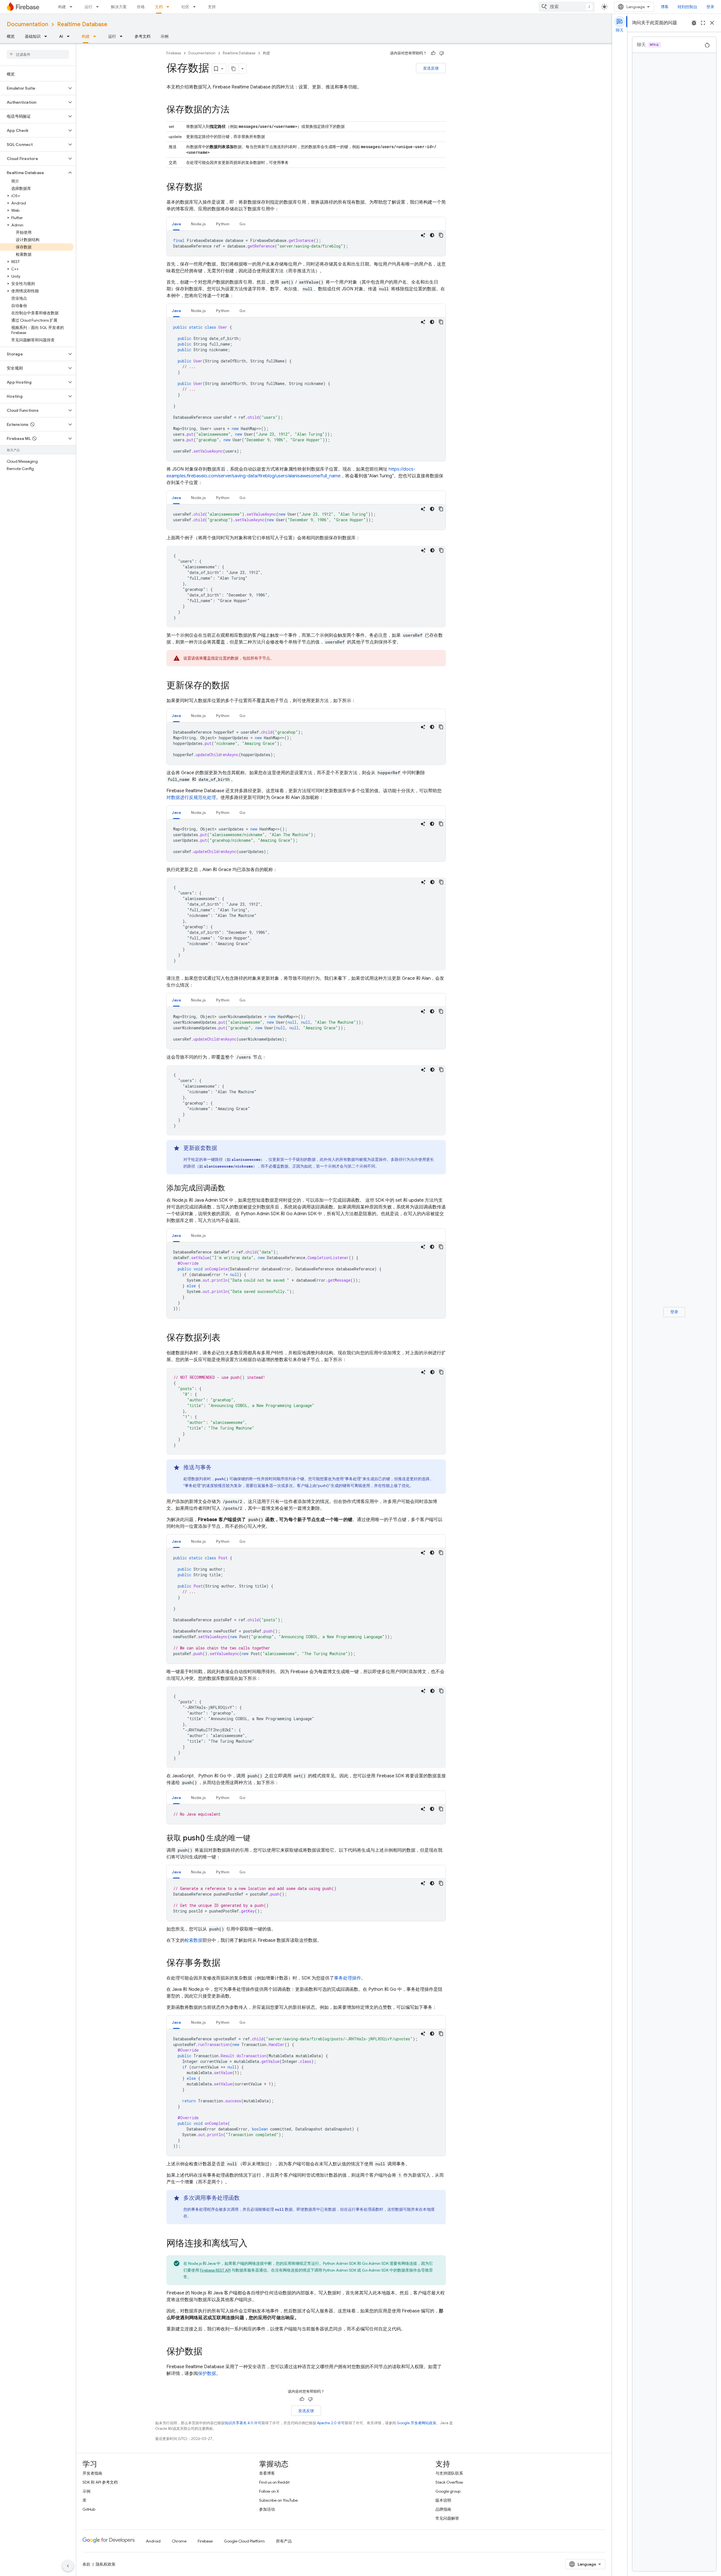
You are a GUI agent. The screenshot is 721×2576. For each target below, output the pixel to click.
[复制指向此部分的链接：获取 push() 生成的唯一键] (256, 1838)
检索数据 (193, 1940)
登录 (710, 7)
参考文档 (143, 36)
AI (61, 36)
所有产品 (284, 2541)
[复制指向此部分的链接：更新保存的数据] (235, 686)
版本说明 (443, 2500)
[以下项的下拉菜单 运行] (99, 7)
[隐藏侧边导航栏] (68, 2566)
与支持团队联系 (449, 2473)
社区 (185, 7)
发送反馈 (431, 68)
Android (153, 2541)
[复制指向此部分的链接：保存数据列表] (226, 1338)
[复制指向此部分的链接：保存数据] (208, 188)
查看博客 (267, 2473)
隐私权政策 (106, 2564)
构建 (62, 7)
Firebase (174, 53)
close (712, 23)
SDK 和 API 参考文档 (100, 2482)
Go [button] (242, 224)
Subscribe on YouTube (278, 2500)
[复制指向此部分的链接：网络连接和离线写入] (253, 2244)
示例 (164, 36)
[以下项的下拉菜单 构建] (73, 7)
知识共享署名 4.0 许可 (243, 2423)
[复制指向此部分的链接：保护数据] (208, 2352)
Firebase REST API (215, 2270)
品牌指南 (443, 2509)
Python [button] (223, 224)
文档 (159, 7)
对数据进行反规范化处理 (191, 798)
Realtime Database (82, 24)
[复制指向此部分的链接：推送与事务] (217, 1468)
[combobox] (567, 7)
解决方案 (119, 7)
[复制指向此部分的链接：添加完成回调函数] (231, 1188)
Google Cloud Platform (244, 2541)
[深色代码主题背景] (432, 235)
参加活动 (267, 2509)
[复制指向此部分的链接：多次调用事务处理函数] (245, 2198)
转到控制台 (687, 7)
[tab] (176, 224)
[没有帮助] (442, 53)
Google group (448, 2491)
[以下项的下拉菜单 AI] (70, 36)
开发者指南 (92, 2473)
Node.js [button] (198, 224)
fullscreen (703, 23)
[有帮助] (433, 53)
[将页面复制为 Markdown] (234, 69)
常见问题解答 (447, 2518)
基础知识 (33, 36)
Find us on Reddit (274, 2482)
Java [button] (176, 224)
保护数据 (207, 2374)
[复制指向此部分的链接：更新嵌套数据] (223, 1148)
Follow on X (269, 2491)
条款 (86, 2564)
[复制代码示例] (441, 235)
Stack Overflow (449, 2482)
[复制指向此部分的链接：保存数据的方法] (235, 110)
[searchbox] (38, 54)
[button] (33, 88)
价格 (141, 7)
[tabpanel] (306, 243)
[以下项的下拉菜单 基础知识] (47, 36)
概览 (11, 36)
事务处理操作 (348, 1978)
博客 (665, 7)
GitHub (89, 2509)
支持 (212, 7)
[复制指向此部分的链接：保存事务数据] (226, 1963)
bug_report (694, 23)
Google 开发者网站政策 (417, 2423)
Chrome (179, 2541)
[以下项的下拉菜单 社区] (196, 7)
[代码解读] (423, 235)
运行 (88, 7)
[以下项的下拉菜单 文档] (170, 7)
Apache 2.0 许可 (331, 2423)
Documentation (27, 24)
